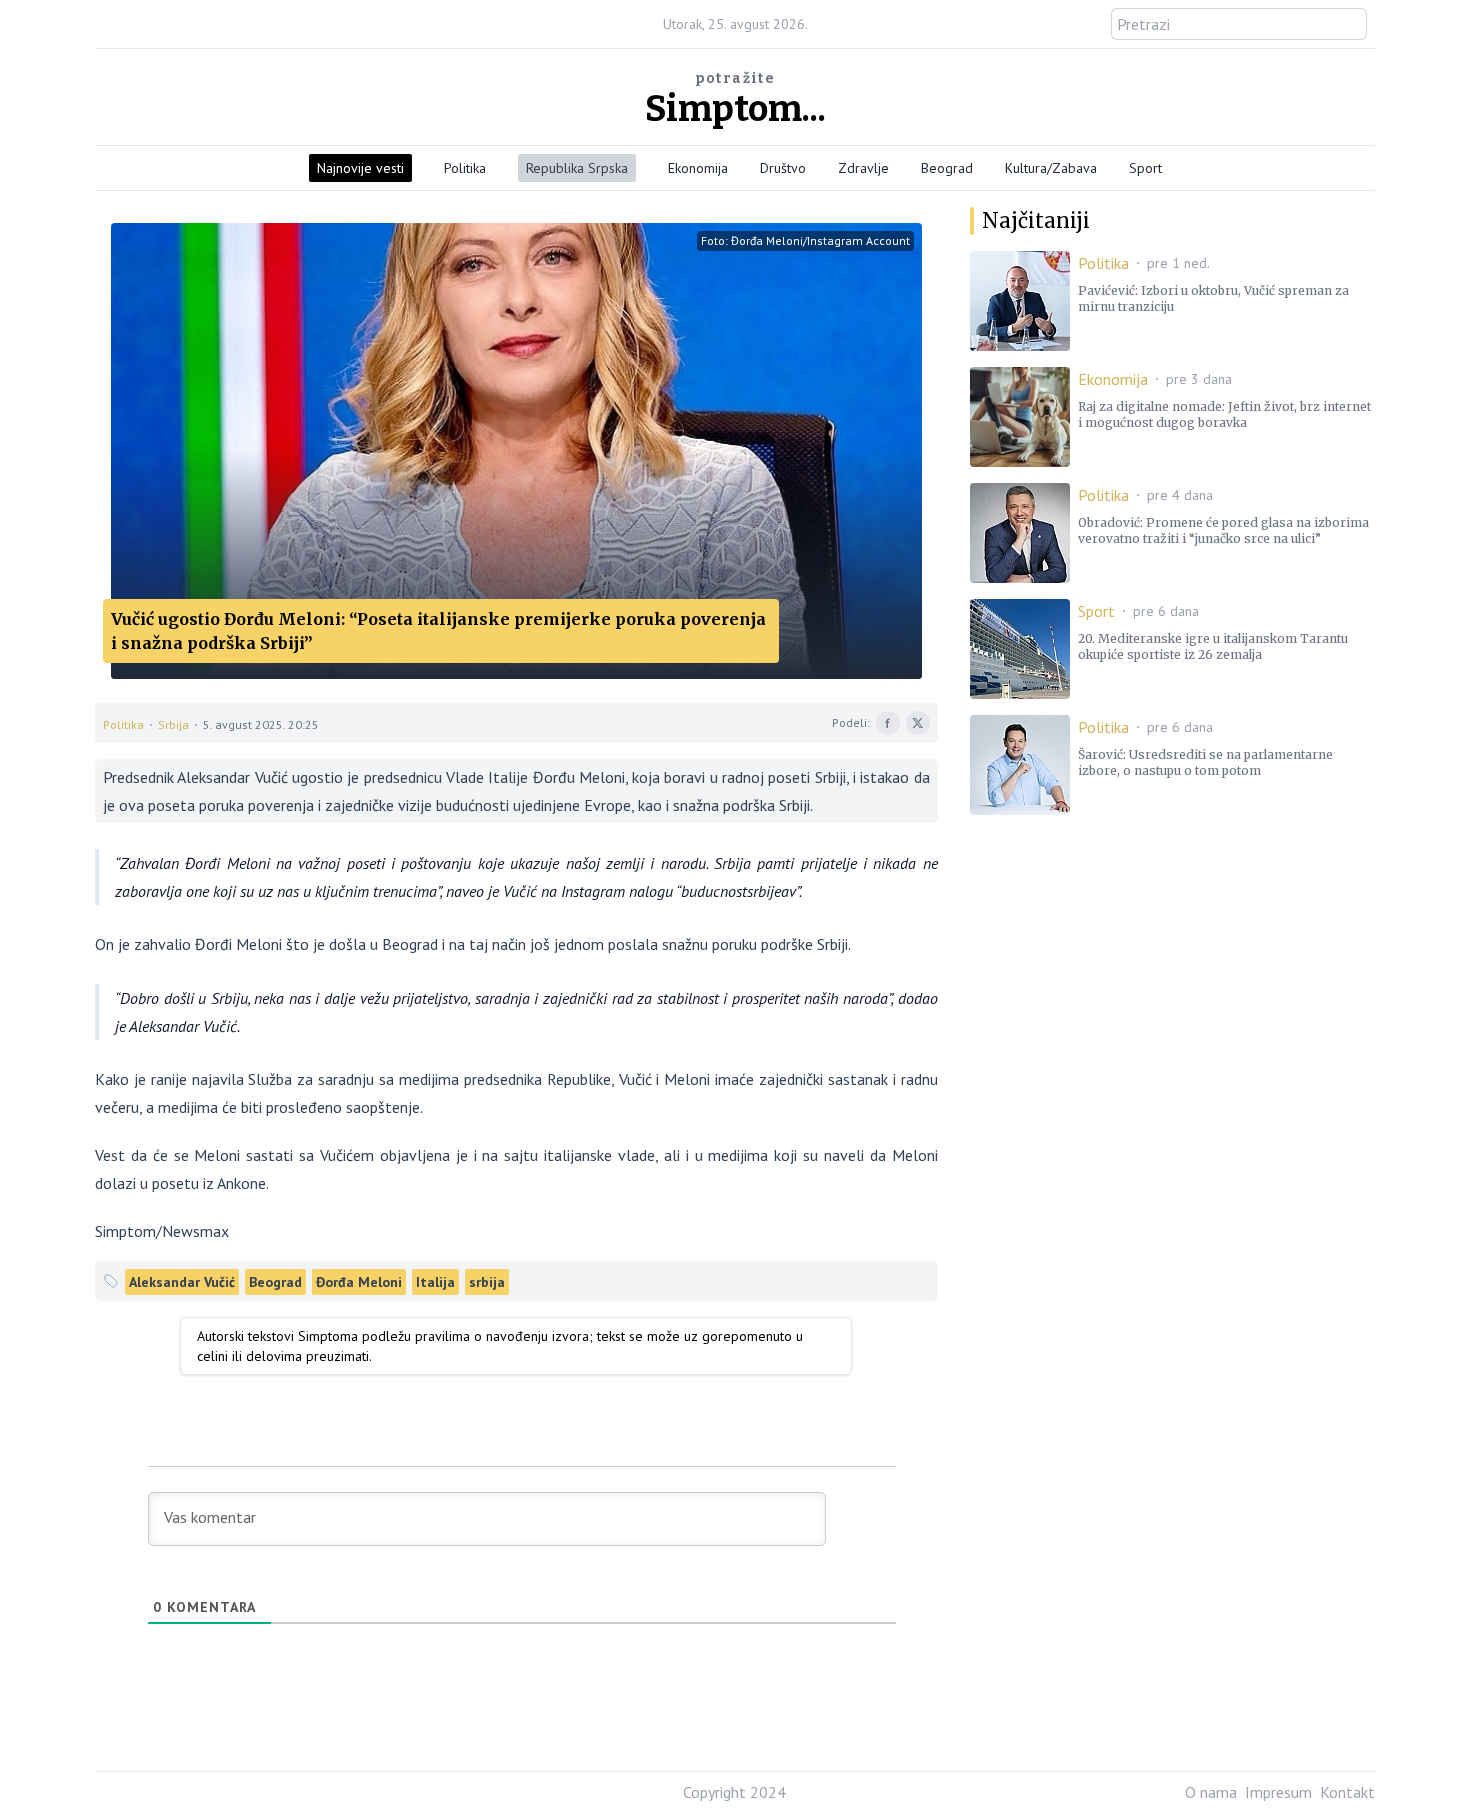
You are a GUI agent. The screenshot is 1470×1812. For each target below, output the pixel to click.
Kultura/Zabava (1051, 168)
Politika (465, 168)
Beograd (947, 168)
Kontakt (1347, 1792)
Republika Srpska (577, 168)
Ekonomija (698, 168)
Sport (1145, 168)
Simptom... (735, 109)
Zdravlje (863, 168)
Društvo (783, 168)
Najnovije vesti (360, 168)
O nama (1211, 1792)
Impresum (1278, 1792)
